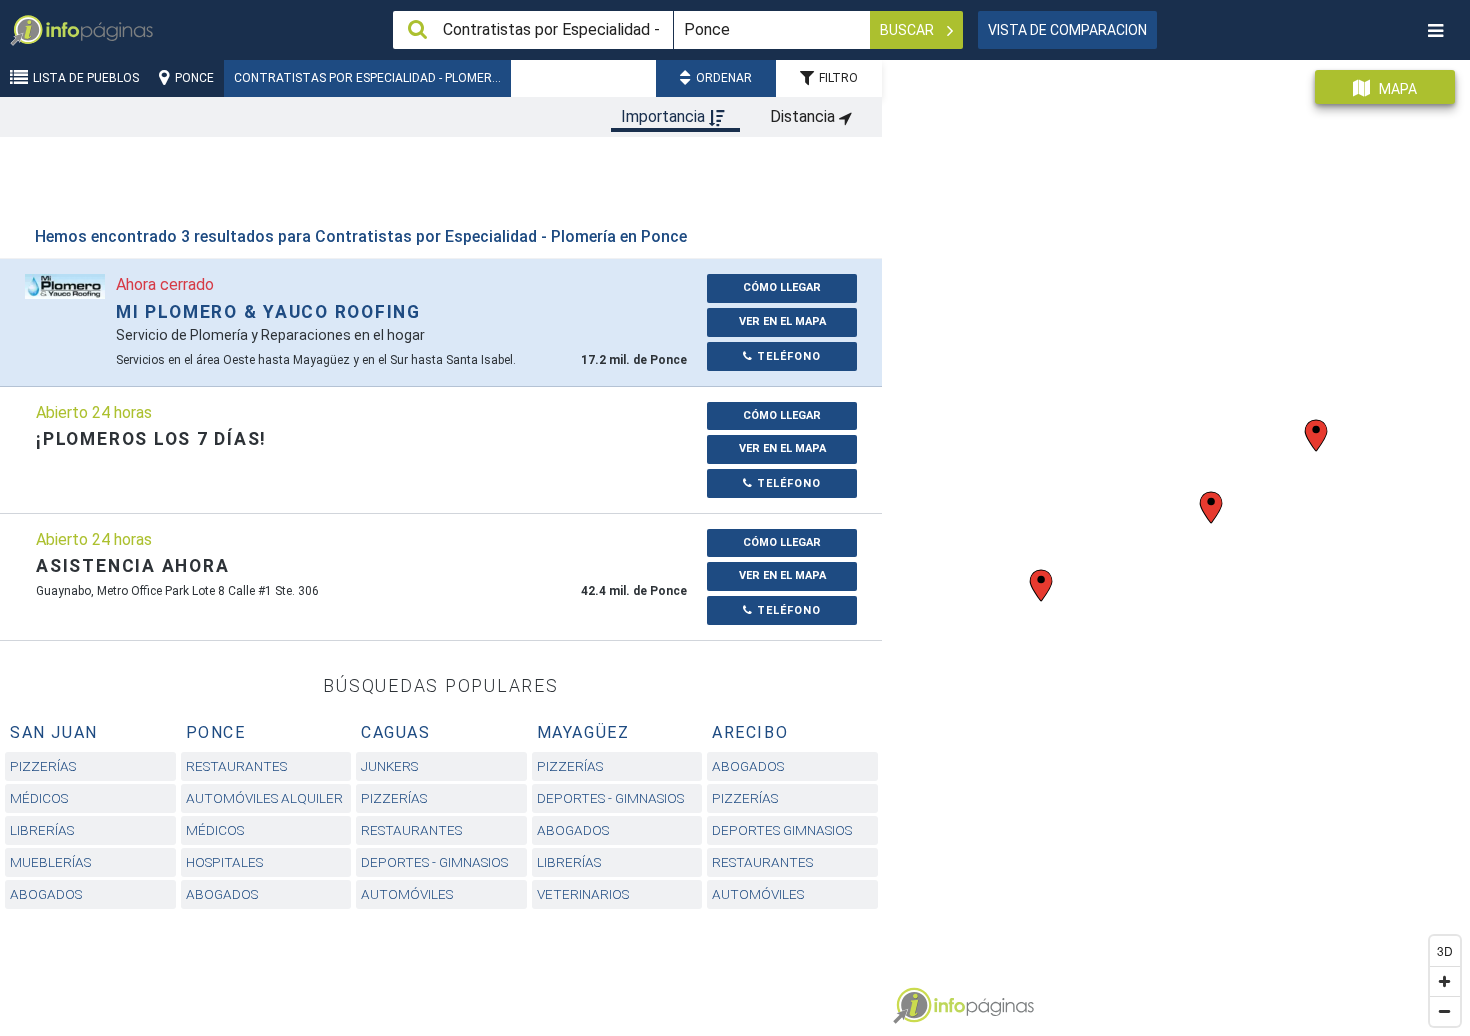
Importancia (665, 116)
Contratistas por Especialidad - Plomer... (367, 78)
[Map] (1176, 540)
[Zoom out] (1445, 1011)
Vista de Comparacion (1067, 30)
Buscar (908, 30)
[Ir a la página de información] (65, 285)
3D (1445, 950)
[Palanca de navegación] (1435, 30)
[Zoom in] (1445, 981)
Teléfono (787, 356)
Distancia (804, 116)
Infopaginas (912, 1006)
